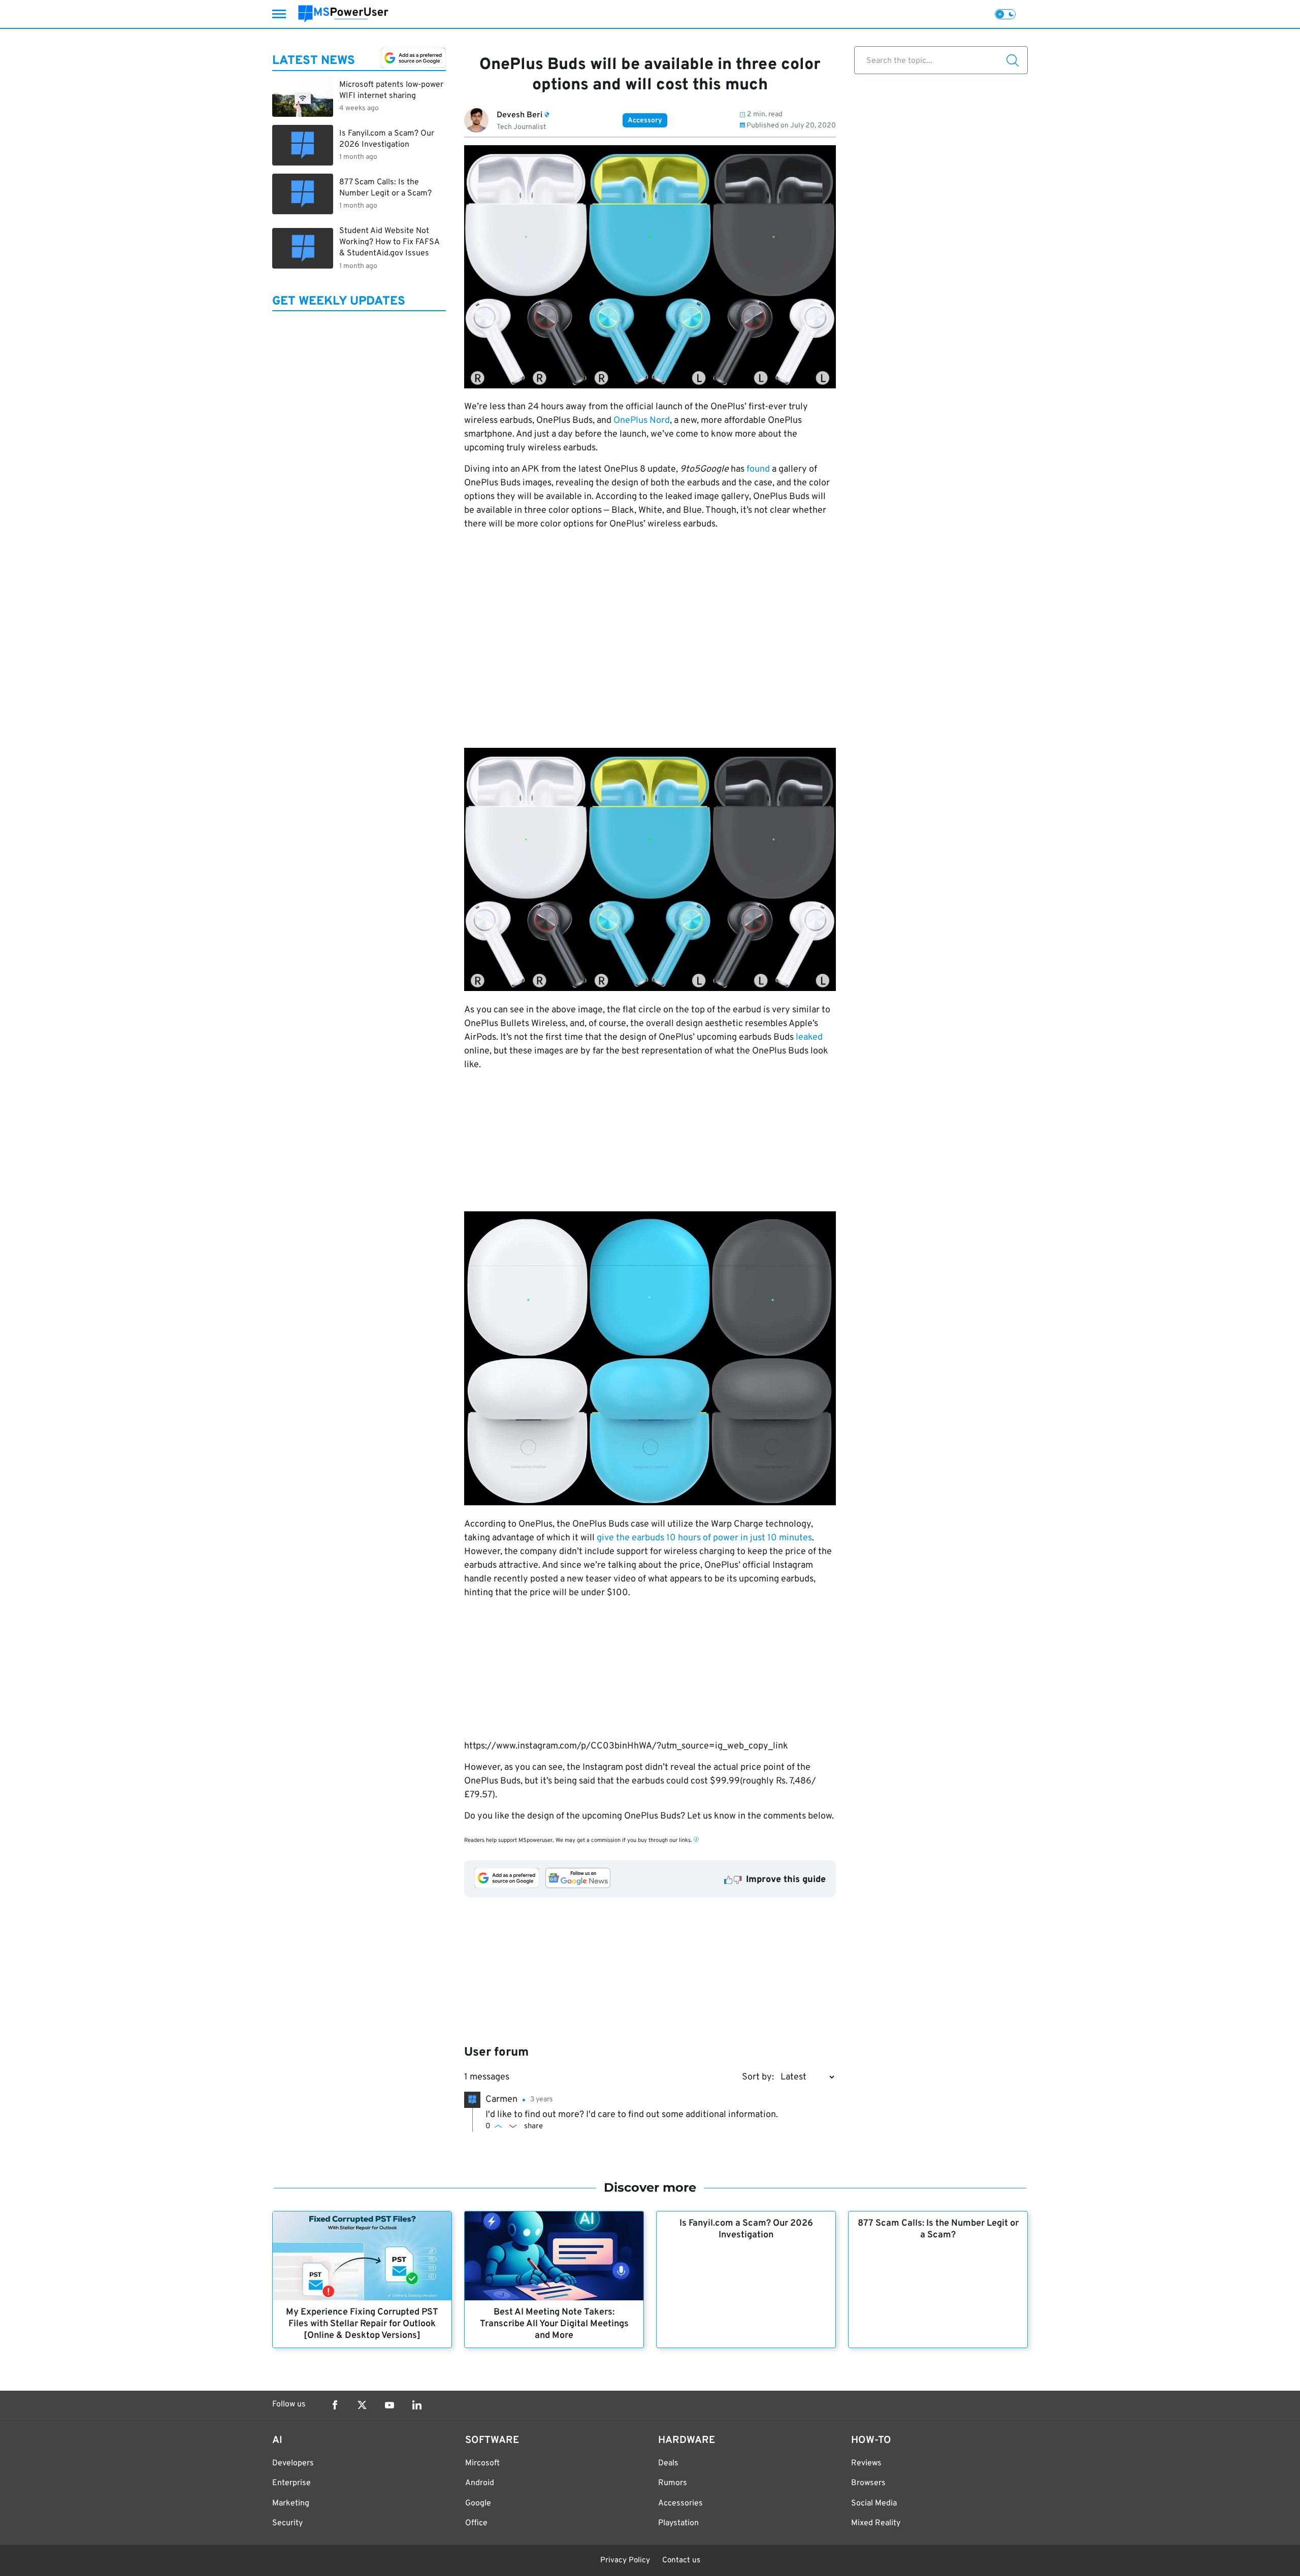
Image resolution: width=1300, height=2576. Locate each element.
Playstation (678, 2523)
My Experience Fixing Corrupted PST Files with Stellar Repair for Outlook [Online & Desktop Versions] (362, 2324)
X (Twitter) (362, 2405)
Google (478, 2503)
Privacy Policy (625, 2561)
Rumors (673, 2483)
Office (476, 2523)
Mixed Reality (876, 2523)
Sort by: (758, 2077)
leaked (809, 1037)
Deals (668, 2463)
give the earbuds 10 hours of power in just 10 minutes (704, 1538)
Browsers (868, 2483)
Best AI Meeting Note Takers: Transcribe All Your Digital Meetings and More (554, 2324)
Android (480, 2483)
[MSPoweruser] (343, 14)
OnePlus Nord (642, 421)
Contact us (681, 2561)
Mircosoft (482, 2463)
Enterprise (291, 2483)
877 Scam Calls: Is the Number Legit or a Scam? (938, 2229)
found (758, 469)
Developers (293, 2463)
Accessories (680, 2503)
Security (287, 2523)
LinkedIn (417, 2405)
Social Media (874, 2503)
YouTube (389, 2405)
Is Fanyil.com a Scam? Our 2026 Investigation (746, 2229)
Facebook (335, 2405)
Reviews (866, 2463)
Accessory (645, 121)
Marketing (291, 2503)
